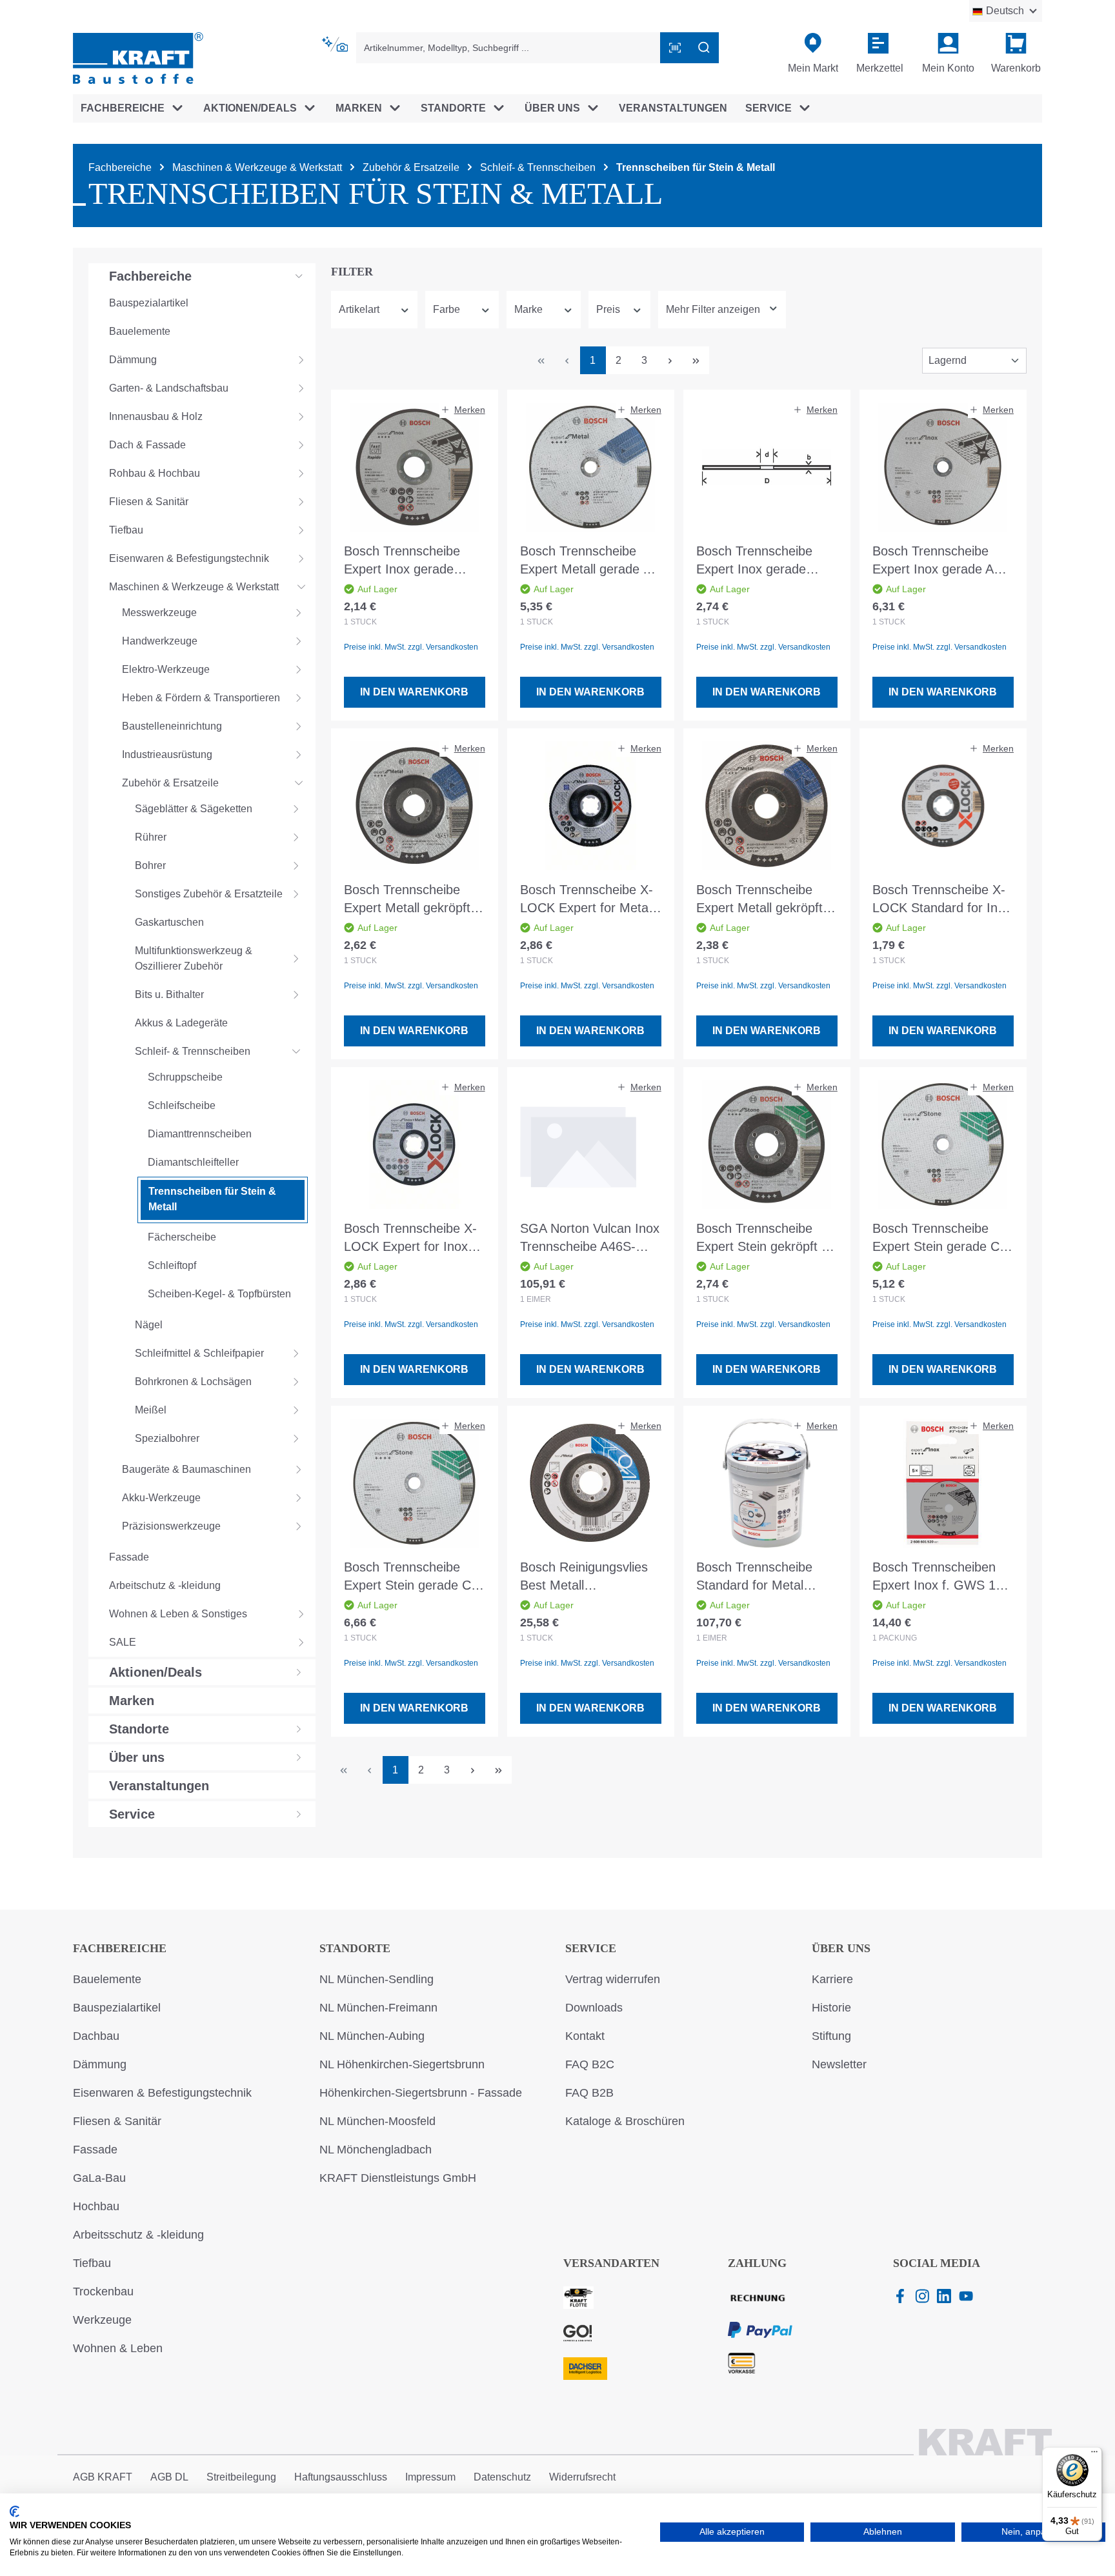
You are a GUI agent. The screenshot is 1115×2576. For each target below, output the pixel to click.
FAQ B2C (590, 2064)
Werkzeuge (102, 2320)
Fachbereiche (120, 1948)
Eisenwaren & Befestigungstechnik (162, 2093)
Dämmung (100, 2064)
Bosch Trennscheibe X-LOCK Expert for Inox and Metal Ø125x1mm (410, 1238)
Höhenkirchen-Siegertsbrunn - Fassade (421, 2093)
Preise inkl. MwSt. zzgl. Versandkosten (411, 647)
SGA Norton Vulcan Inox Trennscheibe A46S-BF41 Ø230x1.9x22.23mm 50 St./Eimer (590, 1238)
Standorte (355, 1948)
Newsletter (839, 2064)
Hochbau (96, 2206)
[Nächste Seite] (670, 360)
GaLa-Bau (99, 2178)
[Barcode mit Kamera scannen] (675, 48)
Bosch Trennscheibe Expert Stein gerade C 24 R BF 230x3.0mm (407, 1577)
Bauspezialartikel (117, 2008)
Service (591, 1948)
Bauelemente (107, 1979)
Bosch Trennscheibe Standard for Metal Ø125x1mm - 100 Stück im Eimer (765, 1577)
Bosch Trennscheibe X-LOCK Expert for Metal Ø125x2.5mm (587, 900)
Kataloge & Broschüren (625, 2121)
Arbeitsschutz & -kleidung (138, 2235)
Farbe (447, 309)
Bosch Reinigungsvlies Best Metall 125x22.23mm (584, 1577)
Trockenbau (103, 2291)
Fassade (95, 2150)
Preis (608, 309)
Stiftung (831, 2036)
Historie (831, 2008)
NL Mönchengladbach (376, 2150)
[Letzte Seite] (696, 360)
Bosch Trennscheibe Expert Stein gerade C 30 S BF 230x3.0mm (936, 1238)
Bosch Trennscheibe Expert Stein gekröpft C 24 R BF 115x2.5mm (763, 1238)
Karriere (832, 1979)
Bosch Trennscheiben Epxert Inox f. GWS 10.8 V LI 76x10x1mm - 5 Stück (943, 1577)
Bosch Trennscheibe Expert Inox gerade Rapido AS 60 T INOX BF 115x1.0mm (759, 561)
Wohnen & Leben (118, 2348)
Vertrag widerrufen (613, 1979)
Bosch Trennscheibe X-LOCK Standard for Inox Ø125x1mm (942, 900)
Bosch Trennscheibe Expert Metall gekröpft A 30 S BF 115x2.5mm (765, 900)
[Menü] (1094, 2455)
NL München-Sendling (377, 1979)
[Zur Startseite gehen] (138, 57)
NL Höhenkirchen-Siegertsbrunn (402, 2064)
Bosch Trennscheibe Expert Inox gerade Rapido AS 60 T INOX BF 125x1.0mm (407, 561)
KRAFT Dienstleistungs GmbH (398, 2178)
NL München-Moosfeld (377, 2121)
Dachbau (96, 2036)
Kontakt (585, 2036)
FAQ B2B (589, 2093)
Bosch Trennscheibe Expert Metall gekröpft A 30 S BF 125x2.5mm (413, 900)
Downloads (594, 2008)
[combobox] (508, 48)
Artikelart (359, 309)
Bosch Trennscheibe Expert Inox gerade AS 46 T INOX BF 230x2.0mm (937, 561)
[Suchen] (704, 48)
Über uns (841, 1948)
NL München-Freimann (378, 2008)
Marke (528, 309)
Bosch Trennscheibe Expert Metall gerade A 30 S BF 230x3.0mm (585, 561)
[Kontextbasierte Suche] (336, 45)
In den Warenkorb (414, 692)
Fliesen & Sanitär (117, 2121)
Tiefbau (92, 2263)
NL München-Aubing (372, 2036)
